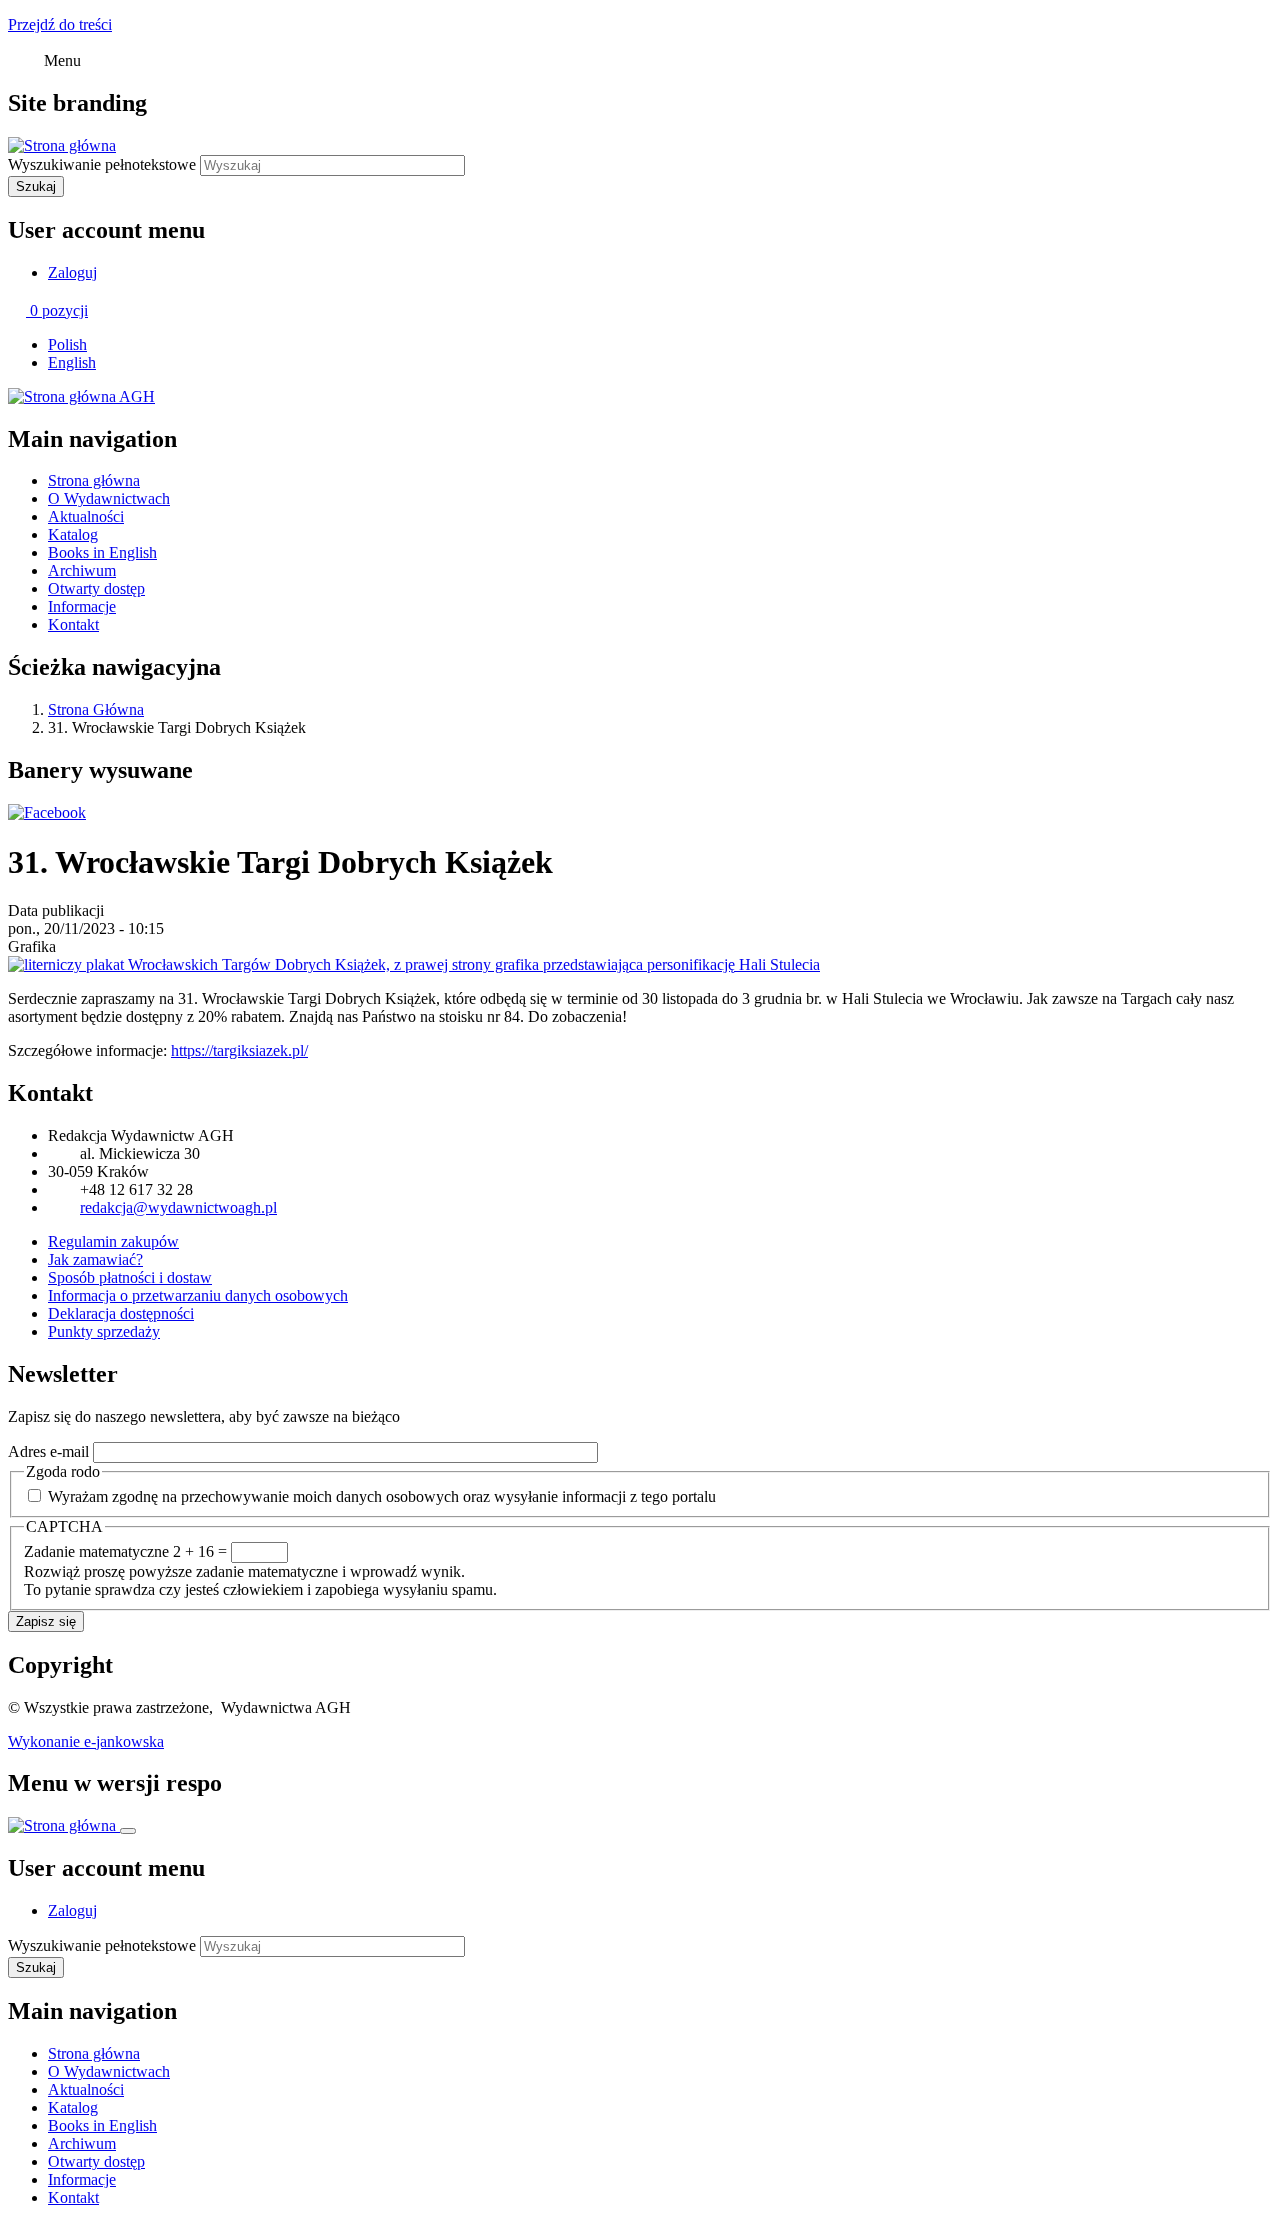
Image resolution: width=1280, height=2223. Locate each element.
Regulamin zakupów (113, 1241)
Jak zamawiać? (95, 1259)
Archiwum (82, 570)
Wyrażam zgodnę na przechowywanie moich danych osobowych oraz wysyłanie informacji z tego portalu (382, 1496)
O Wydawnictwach (109, 498)
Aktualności (86, 516)
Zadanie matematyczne (96, 1551)
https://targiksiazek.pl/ (239, 1050)
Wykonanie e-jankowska (86, 1741)
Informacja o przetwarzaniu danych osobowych (198, 1295)
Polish (67, 344)
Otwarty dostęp (96, 588)
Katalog (73, 534)
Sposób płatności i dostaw (130, 1277)
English (72, 362)
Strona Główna (96, 709)
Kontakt (73, 624)
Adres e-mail (48, 1451)
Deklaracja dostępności (121, 1313)
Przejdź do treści (60, 24)
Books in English (102, 552)
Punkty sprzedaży (104, 1331)
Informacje (82, 606)
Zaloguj (72, 272)
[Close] (128, 1831)
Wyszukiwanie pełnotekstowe (102, 164)
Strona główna (94, 480)
